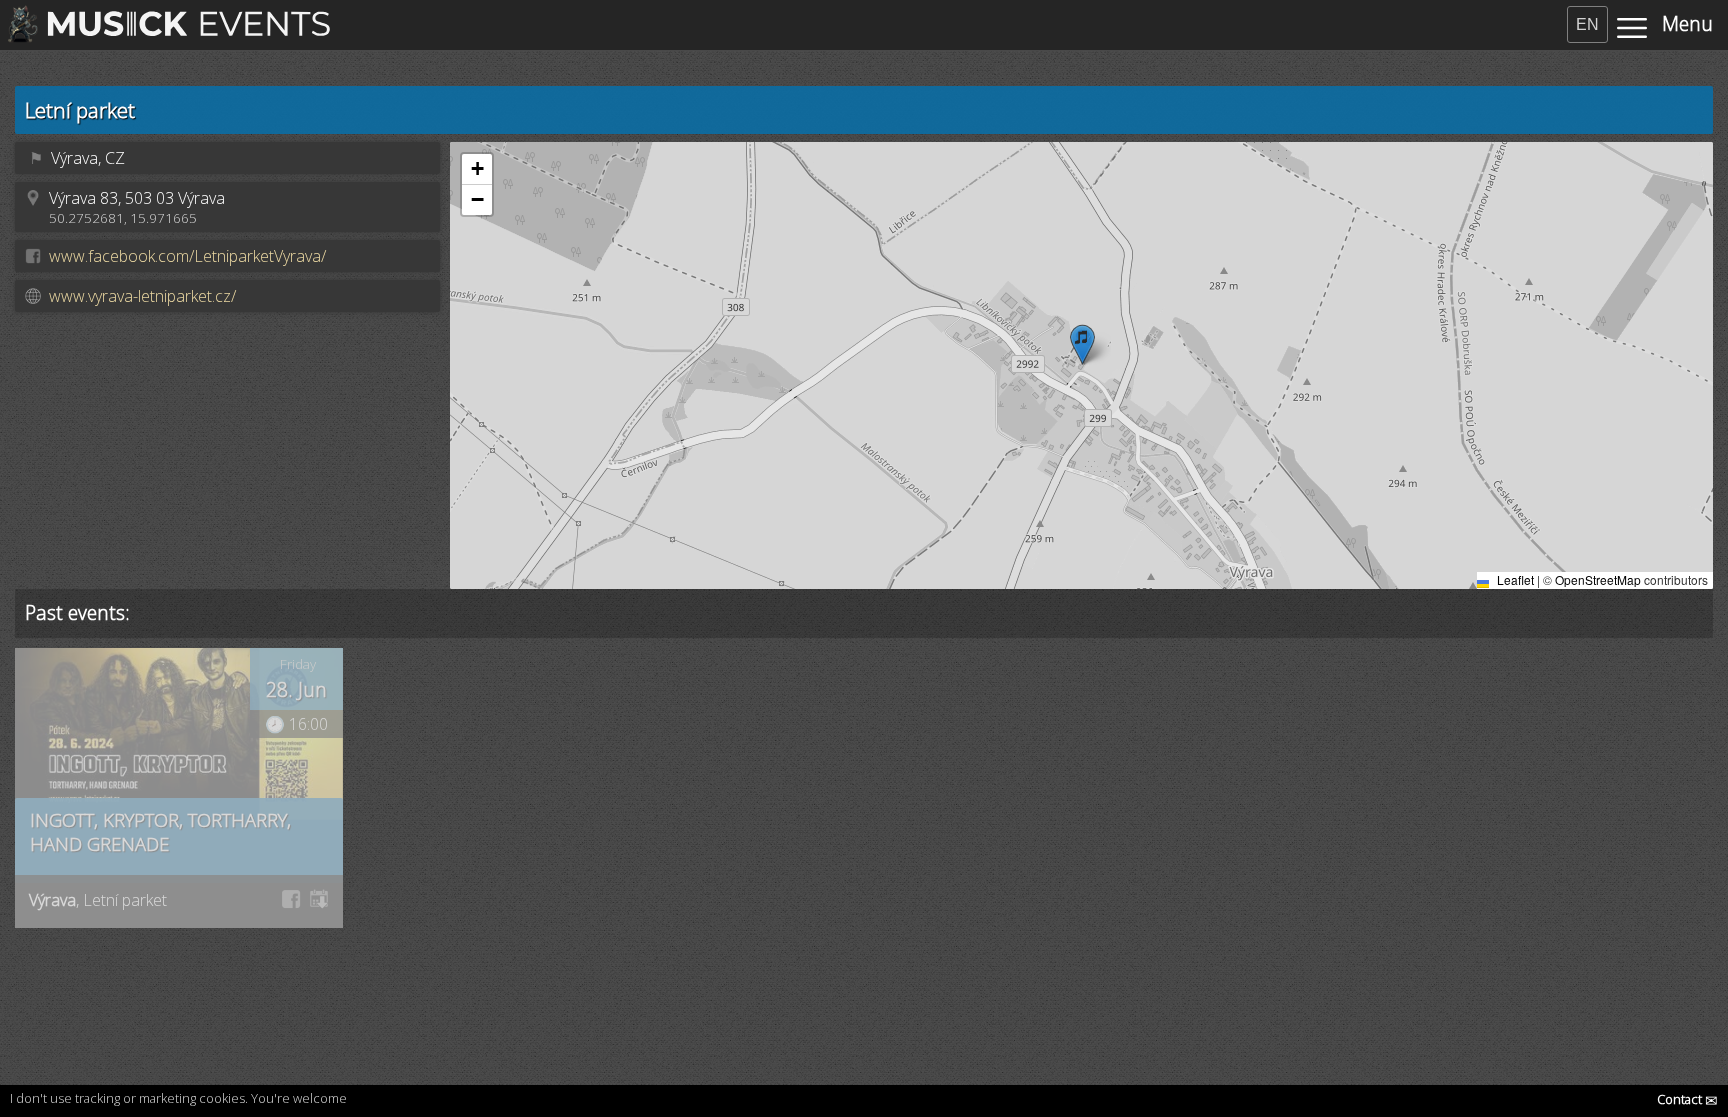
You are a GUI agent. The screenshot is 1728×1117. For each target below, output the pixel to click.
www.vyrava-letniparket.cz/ (142, 296)
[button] (1082, 344)
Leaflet (1514, 579)
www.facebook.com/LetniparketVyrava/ (187, 256)
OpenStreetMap (1598, 579)
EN (1587, 24)
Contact (1687, 1099)
